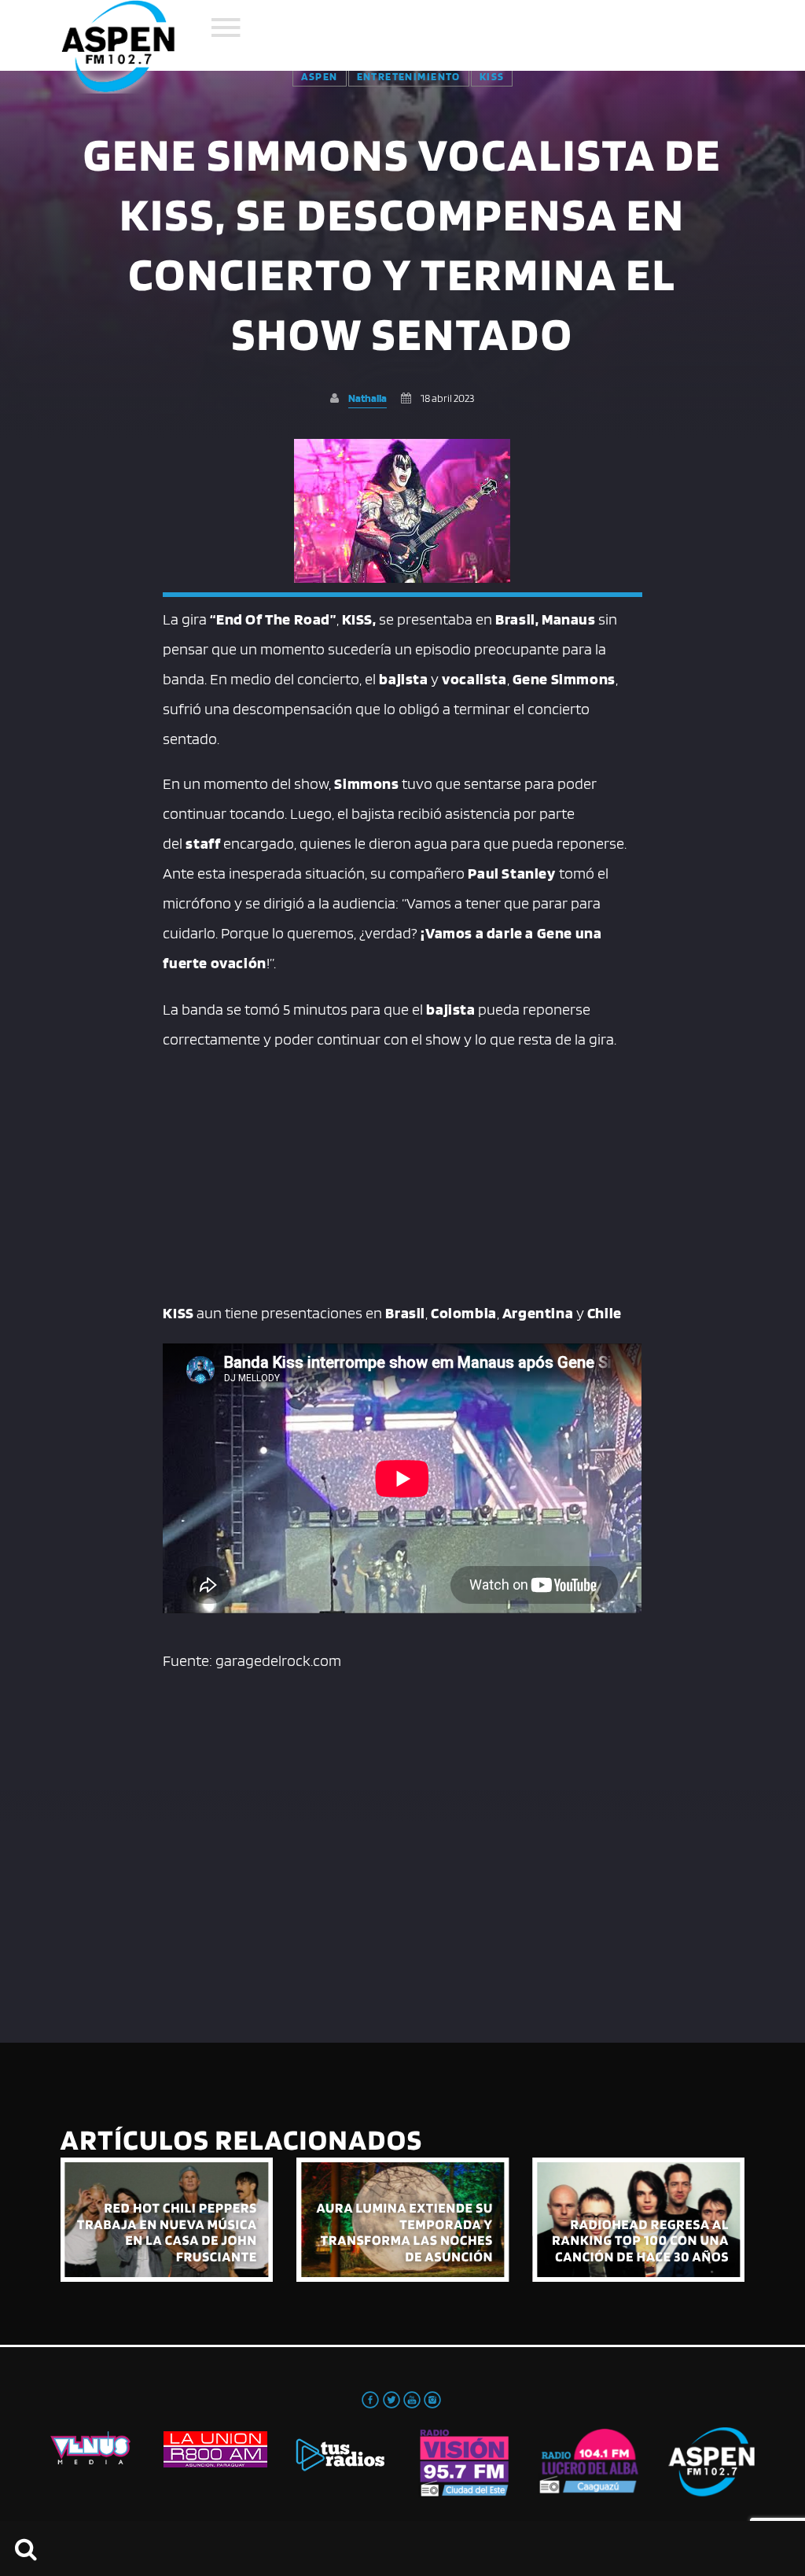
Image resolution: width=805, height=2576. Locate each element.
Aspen (320, 76)
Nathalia (368, 398)
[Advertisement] (402, 1172)
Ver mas (167, 2220)
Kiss (492, 76)
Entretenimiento (409, 76)
